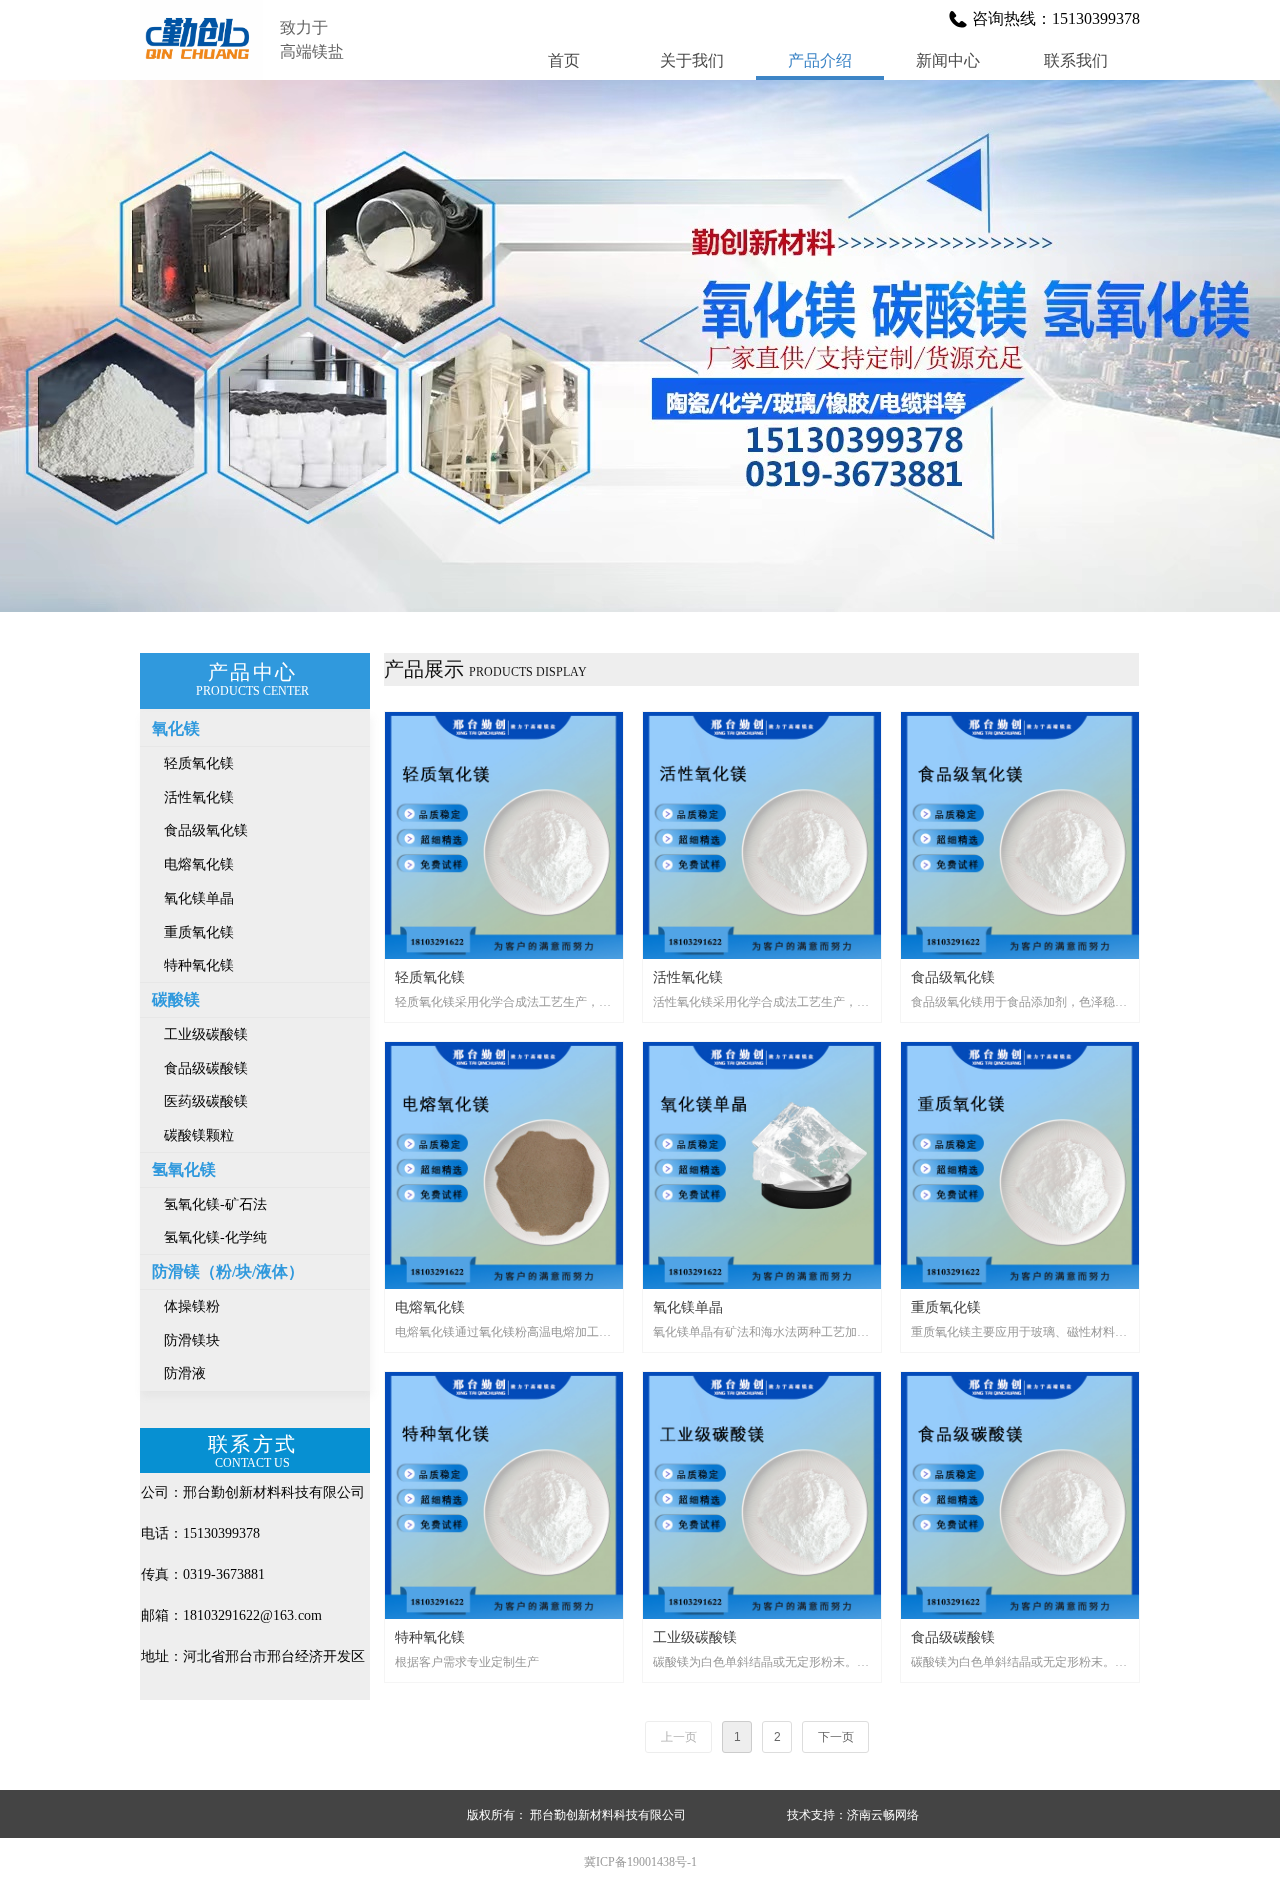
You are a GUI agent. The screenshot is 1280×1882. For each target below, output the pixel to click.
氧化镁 (176, 728)
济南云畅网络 (883, 1814)
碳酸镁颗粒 (199, 1135)
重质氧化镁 (199, 932)
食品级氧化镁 (206, 830)
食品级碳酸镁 (206, 1068)
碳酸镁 (176, 999)
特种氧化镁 (199, 965)
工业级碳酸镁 (206, 1034)
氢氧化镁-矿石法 (215, 1204)
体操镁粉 (192, 1306)
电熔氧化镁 (199, 864)
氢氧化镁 (184, 1169)
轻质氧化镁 (199, 763)
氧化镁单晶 (199, 898)
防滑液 (185, 1373)
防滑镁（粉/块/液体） (228, 1271)
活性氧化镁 (199, 797)
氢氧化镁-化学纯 (215, 1237)
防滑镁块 (192, 1340)
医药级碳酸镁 (206, 1101)
